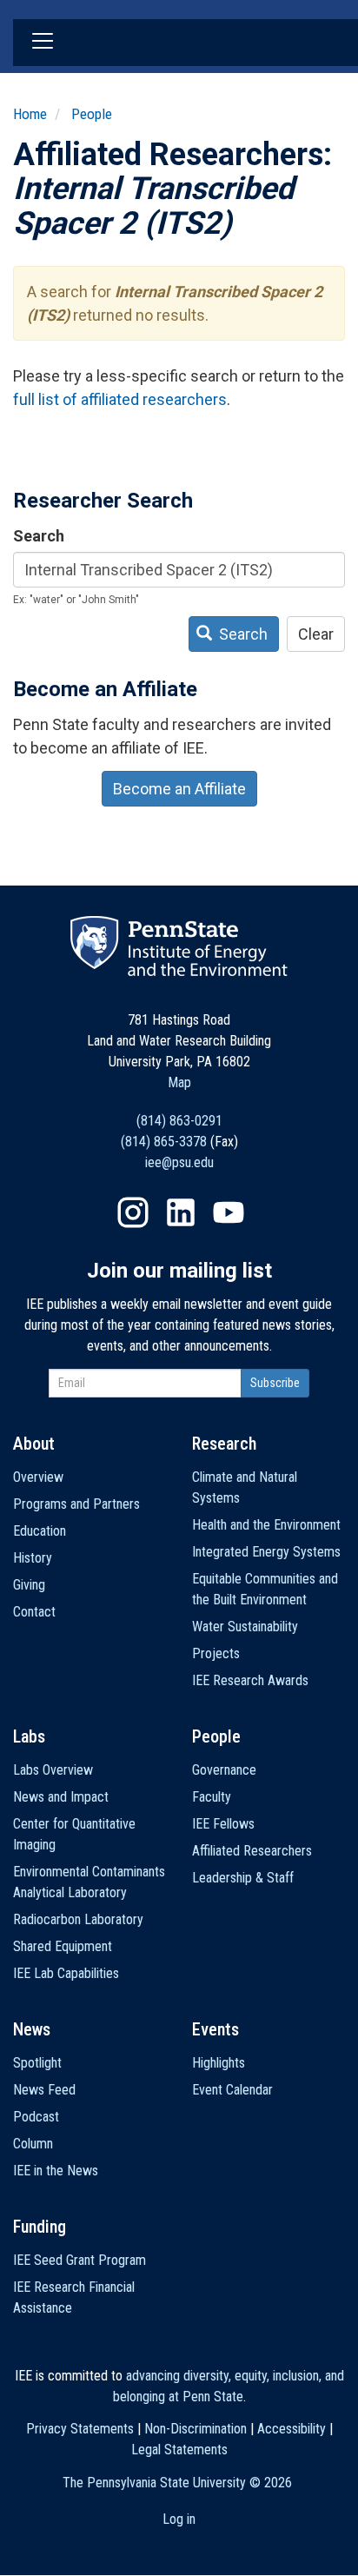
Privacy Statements (80, 2429)
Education (40, 1531)
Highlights (219, 2063)
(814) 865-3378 (164, 1142)
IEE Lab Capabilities (66, 1973)
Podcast (36, 2117)
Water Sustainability (245, 1627)
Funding (40, 2227)
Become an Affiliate (179, 789)
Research (224, 1444)
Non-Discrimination (196, 2429)
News (32, 2029)
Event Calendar (232, 2090)
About (34, 1444)
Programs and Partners (76, 1504)
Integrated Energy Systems (266, 1552)
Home (30, 114)
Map (179, 1082)
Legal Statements (179, 2450)
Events (215, 2029)
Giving (29, 1585)
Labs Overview (53, 1770)
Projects (216, 1653)
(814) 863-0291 (179, 1121)
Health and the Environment (266, 1525)
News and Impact (61, 1797)
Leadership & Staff (243, 1878)
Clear (316, 634)
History (33, 1558)
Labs (29, 1736)
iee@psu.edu (179, 1162)
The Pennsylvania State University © (177, 2483)
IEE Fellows (223, 1824)
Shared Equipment (63, 1946)
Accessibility (292, 2429)
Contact (34, 1612)
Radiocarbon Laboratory (78, 1919)
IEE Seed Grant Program (80, 2260)
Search (39, 536)
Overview (38, 1477)
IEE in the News (56, 2171)
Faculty (212, 1797)
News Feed (44, 2090)
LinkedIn (181, 1212)
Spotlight (37, 2063)
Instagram (133, 1212)
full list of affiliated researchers (120, 399)
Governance (224, 1770)
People (92, 114)
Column (33, 2144)
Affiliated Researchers (252, 1851)
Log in (179, 2519)
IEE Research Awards (250, 1680)
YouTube (229, 1212)
